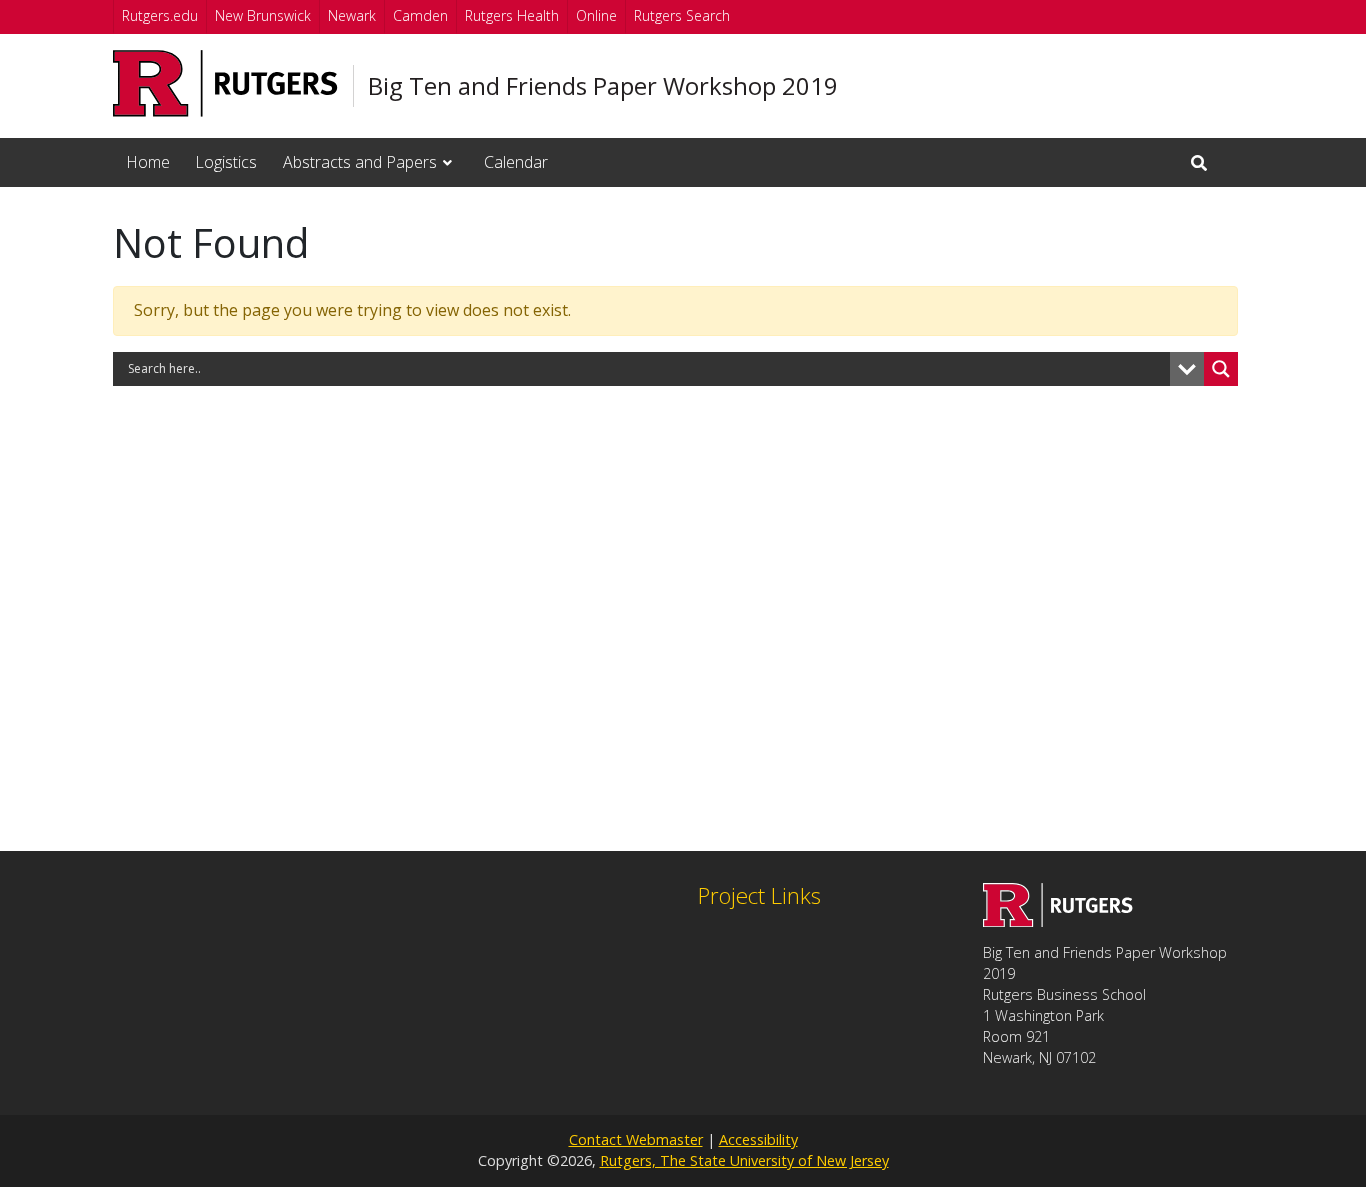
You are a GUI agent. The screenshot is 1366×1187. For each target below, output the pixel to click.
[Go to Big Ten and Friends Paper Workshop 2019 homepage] (1058, 921)
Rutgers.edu (160, 15)
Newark (352, 15)
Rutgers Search (682, 15)
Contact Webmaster (636, 1139)
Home (148, 162)
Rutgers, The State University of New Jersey (744, 1160)
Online (596, 15)
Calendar (516, 162)
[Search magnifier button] (1221, 369)
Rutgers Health (512, 15)
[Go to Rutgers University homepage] (225, 83)
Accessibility (758, 1139)
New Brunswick (263, 15)
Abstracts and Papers (360, 162)
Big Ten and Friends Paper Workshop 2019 (603, 86)
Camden (420, 15)
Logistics (226, 162)
